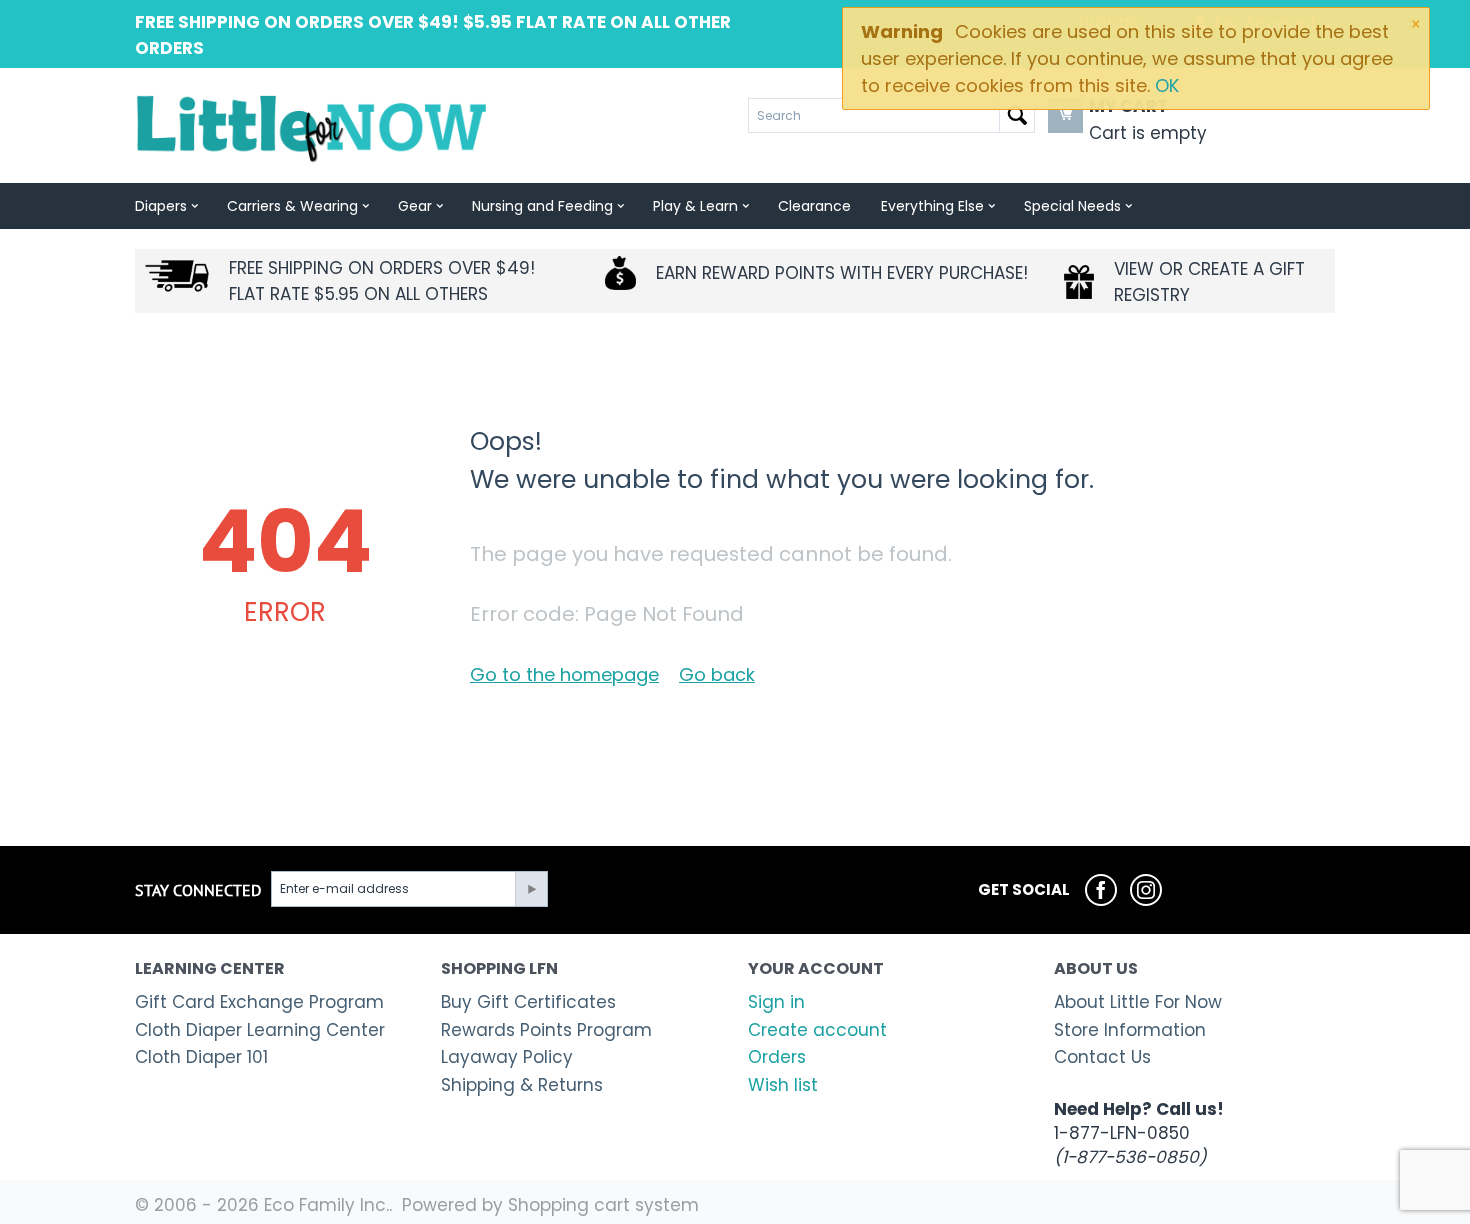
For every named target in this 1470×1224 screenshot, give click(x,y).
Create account (817, 1030)
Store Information (1130, 1030)
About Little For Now (1138, 1002)
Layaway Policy (507, 1057)
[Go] (531, 889)
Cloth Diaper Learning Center (260, 1030)
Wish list (783, 1085)
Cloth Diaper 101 (201, 1057)
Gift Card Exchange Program (259, 1002)
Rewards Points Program (546, 1030)
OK (1167, 85)
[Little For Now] (313, 127)
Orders (777, 1057)
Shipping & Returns (522, 1085)
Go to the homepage (564, 674)
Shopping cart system (603, 1205)
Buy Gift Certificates (528, 1002)
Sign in (776, 1002)
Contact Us (1102, 1057)
